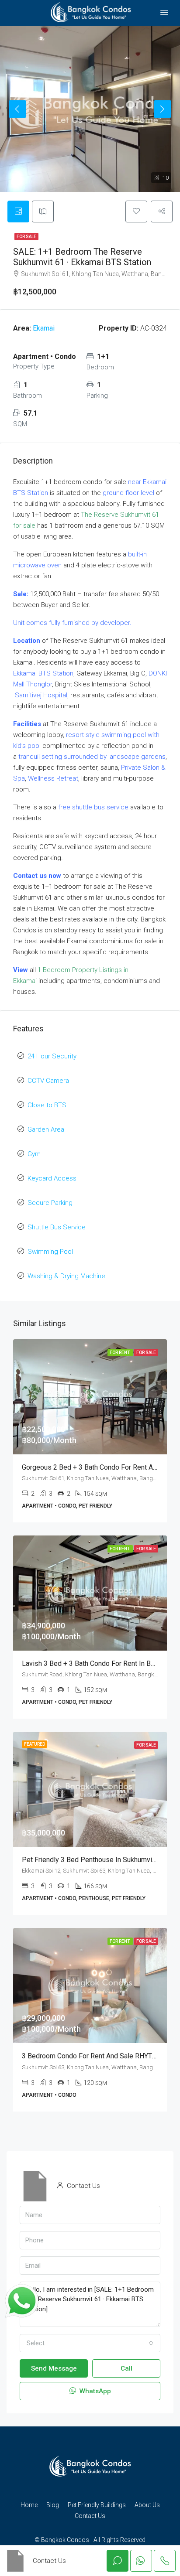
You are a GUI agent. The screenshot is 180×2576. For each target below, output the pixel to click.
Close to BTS (47, 1105)
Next (163, 109)
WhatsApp (94, 2391)
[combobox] (90, 2343)
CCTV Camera (48, 1081)
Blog (53, 2505)
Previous (17, 109)
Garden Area (46, 1129)
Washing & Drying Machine (66, 1276)
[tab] (18, 212)
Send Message (54, 2368)
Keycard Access (52, 1178)
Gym (34, 1154)
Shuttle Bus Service (57, 1227)
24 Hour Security (52, 1056)
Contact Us (90, 2516)
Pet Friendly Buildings (97, 2505)
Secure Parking (50, 1203)
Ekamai (44, 328)
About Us (147, 2505)
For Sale (26, 237)
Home (29, 2505)
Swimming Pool (50, 1252)
